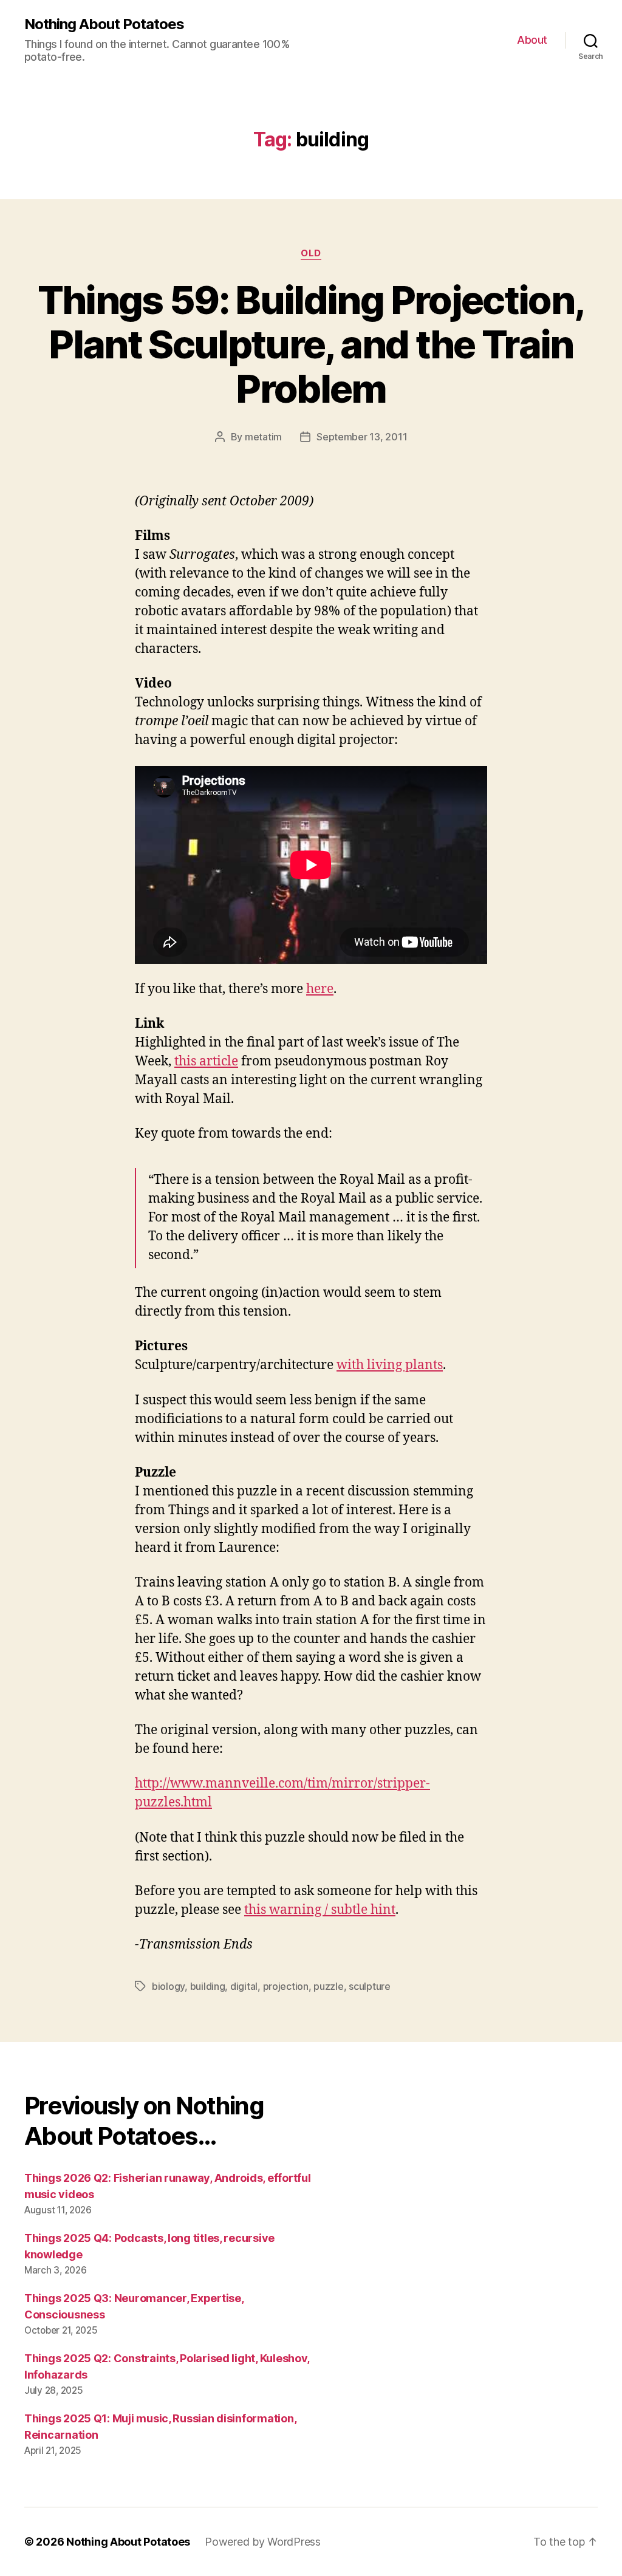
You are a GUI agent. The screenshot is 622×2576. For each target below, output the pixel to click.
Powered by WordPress (263, 2542)
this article (206, 1061)
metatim (263, 437)
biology (168, 1986)
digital (244, 1986)
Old (311, 253)
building (208, 1986)
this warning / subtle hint (320, 1910)
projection (286, 1986)
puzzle (328, 1986)
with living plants (390, 1365)
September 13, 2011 (362, 437)
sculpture (370, 1986)
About (532, 40)
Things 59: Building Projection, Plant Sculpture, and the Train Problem (311, 344)
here (320, 989)
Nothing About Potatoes (104, 24)
